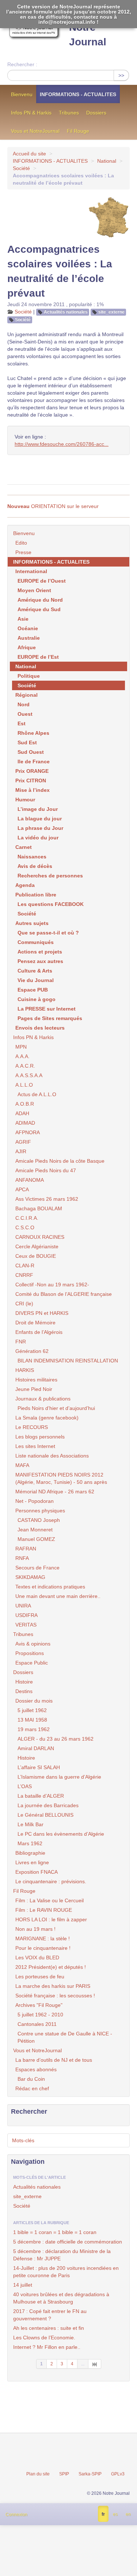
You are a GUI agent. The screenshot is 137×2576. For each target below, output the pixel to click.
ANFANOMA (30, 1180)
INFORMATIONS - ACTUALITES (78, 94)
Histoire (24, 1682)
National (107, 161)
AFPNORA (28, 1132)
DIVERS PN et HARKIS (42, 1313)
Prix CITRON (31, 781)
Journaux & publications (43, 1399)
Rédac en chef (32, 2088)
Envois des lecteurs (40, 1028)
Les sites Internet (35, 1446)
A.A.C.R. (25, 1066)
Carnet (24, 847)
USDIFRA (26, 1615)
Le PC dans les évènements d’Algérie (61, 1834)
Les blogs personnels (40, 1437)
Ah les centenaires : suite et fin (49, 2328)
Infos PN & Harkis (31, 113)
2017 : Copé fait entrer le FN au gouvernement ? (50, 2315)
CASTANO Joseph (39, 1520)
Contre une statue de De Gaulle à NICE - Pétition (65, 2037)
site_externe (111, 312)
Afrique (27, 647)
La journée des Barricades (48, 1805)
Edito (21, 543)
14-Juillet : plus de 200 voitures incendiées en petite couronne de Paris (66, 2272)
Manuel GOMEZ (36, 1539)
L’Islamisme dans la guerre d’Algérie (59, 1777)
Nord (24, 704)
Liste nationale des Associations (52, 1456)
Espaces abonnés (36, 2069)
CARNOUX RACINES (40, 1237)
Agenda (25, 885)
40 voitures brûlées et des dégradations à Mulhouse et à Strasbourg (61, 2298)
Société (21, 168)
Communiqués (36, 942)
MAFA (22, 1465)
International (31, 571)
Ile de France (34, 761)
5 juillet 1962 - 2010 (40, 2015)
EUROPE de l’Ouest (42, 581)
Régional (26, 695)
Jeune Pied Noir (34, 1389)
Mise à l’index (33, 790)
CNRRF (24, 1275)
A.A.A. (22, 1056)
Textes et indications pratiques (50, 1587)
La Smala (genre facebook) (47, 1418)
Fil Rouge (78, 131)
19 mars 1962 (34, 1729)
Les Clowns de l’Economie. (44, 2338)
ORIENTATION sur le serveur (53, 506)
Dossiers (96, 113)
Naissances (32, 857)
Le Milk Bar (31, 1824)
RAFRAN (26, 1549)
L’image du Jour (38, 809)
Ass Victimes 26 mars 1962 (47, 1199)
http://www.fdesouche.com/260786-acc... (62, 444)
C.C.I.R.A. (27, 1218)
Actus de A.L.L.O (37, 1094)
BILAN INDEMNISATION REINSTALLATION (68, 1361)
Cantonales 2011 (37, 2024)
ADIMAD (25, 1123)
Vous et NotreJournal (35, 131)
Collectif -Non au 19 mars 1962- (52, 1285)
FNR (21, 1342)
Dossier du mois (34, 1701)
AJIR (21, 1151)
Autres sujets (32, 923)
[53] (95, 2364)
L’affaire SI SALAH (39, 1767)
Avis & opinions (33, 1644)
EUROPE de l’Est (38, 657)
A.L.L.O (24, 1085)
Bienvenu (22, 94)
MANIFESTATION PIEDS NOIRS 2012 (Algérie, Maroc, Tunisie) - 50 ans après (61, 1478)
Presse (23, 552)
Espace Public (32, 1663)
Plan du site (38, 2474)
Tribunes (69, 113)
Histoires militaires (36, 1380)
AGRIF (23, 1142)
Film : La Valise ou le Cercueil (50, 1900)
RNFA (22, 1558)
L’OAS (25, 1786)
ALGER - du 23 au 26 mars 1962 (56, 1739)
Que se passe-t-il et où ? (48, 933)
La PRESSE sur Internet (47, 1009)
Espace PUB (33, 990)
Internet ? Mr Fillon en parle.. (47, 2347)
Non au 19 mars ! (35, 1929)
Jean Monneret (35, 1530)
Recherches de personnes (50, 876)
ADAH (22, 1113)
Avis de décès (35, 866)
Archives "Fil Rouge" (39, 2005)
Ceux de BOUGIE (36, 1256)
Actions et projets (40, 952)
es (115, 2514)
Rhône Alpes (33, 733)
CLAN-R (25, 1266)
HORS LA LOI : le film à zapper (51, 1919)
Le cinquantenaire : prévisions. (51, 1881)
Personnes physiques (40, 1511)
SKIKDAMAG (30, 1577)
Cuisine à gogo (37, 999)
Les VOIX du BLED (37, 1958)
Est (22, 723)
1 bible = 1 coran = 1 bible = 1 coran (55, 2232)
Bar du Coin (31, 2079)
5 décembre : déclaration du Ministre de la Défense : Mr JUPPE (62, 2255)
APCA (22, 1189)
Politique (29, 676)
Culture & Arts (35, 971)
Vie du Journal (36, 980)
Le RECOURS (32, 1427)
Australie (29, 638)
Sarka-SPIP (90, 2474)
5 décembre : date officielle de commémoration (68, 2242)
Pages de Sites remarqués (50, 1018)
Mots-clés (23, 2140)
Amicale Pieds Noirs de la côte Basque (60, 1161)
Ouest (25, 714)
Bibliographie (30, 1853)
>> (121, 75)
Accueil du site (29, 154)
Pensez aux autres (40, 961)
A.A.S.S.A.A (29, 1075)
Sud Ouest (31, 752)
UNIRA (23, 1606)
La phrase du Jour (40, 828)
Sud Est (27, 742)
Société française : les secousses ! (55, 1996)
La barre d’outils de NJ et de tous (54, 2060)
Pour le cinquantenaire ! (43, 1948)
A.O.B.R (25, 1104)
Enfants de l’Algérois (39, 1332)
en (128, 2514)
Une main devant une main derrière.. (58, 1596)
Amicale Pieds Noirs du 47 (46, 1170)
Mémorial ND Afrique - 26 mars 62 (55, 1492)
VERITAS (26, 1625)
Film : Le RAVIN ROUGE (44, 1910)
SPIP (64, 2474)
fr (103, 2514)
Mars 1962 (30, 1843)
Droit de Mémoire (35, 1323)
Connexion (16, 2515)
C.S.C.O (25, 1227)
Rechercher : (22, 64)
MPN (21, 1047)
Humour (25, 800)
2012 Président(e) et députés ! (51, 1967)
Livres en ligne (32, 1862)
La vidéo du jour (38, 838)
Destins (24, 1691)
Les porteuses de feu (40, 1977)
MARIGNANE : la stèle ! (43, 1938)
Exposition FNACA (37, 1872)
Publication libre (36, 895)
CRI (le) (24, 1304)
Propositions (30, 1653)
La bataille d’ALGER (41, 1796)
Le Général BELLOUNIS (45, 1815)
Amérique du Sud (39, 609)
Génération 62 (32, 1351)
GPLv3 (118, 2474)
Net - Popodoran (35, 1501)
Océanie (28, 628)
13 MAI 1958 (32, 1720)
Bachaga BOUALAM (39, 1208)
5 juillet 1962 (32, 1710)
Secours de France (37, 1568)
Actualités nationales (66, 312)
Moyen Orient (34, 590)
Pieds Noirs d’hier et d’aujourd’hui (56, 1408)
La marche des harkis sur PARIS (53, 1986)
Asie (23, 619)
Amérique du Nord (40, 600)
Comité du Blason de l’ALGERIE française (64, 1294)
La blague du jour (40, 819)
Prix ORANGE (32, 771)
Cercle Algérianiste (37, 1246)
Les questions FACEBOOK (51, 904)
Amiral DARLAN (36, 1748)
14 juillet (23, 2285)
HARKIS (25, 1370)
